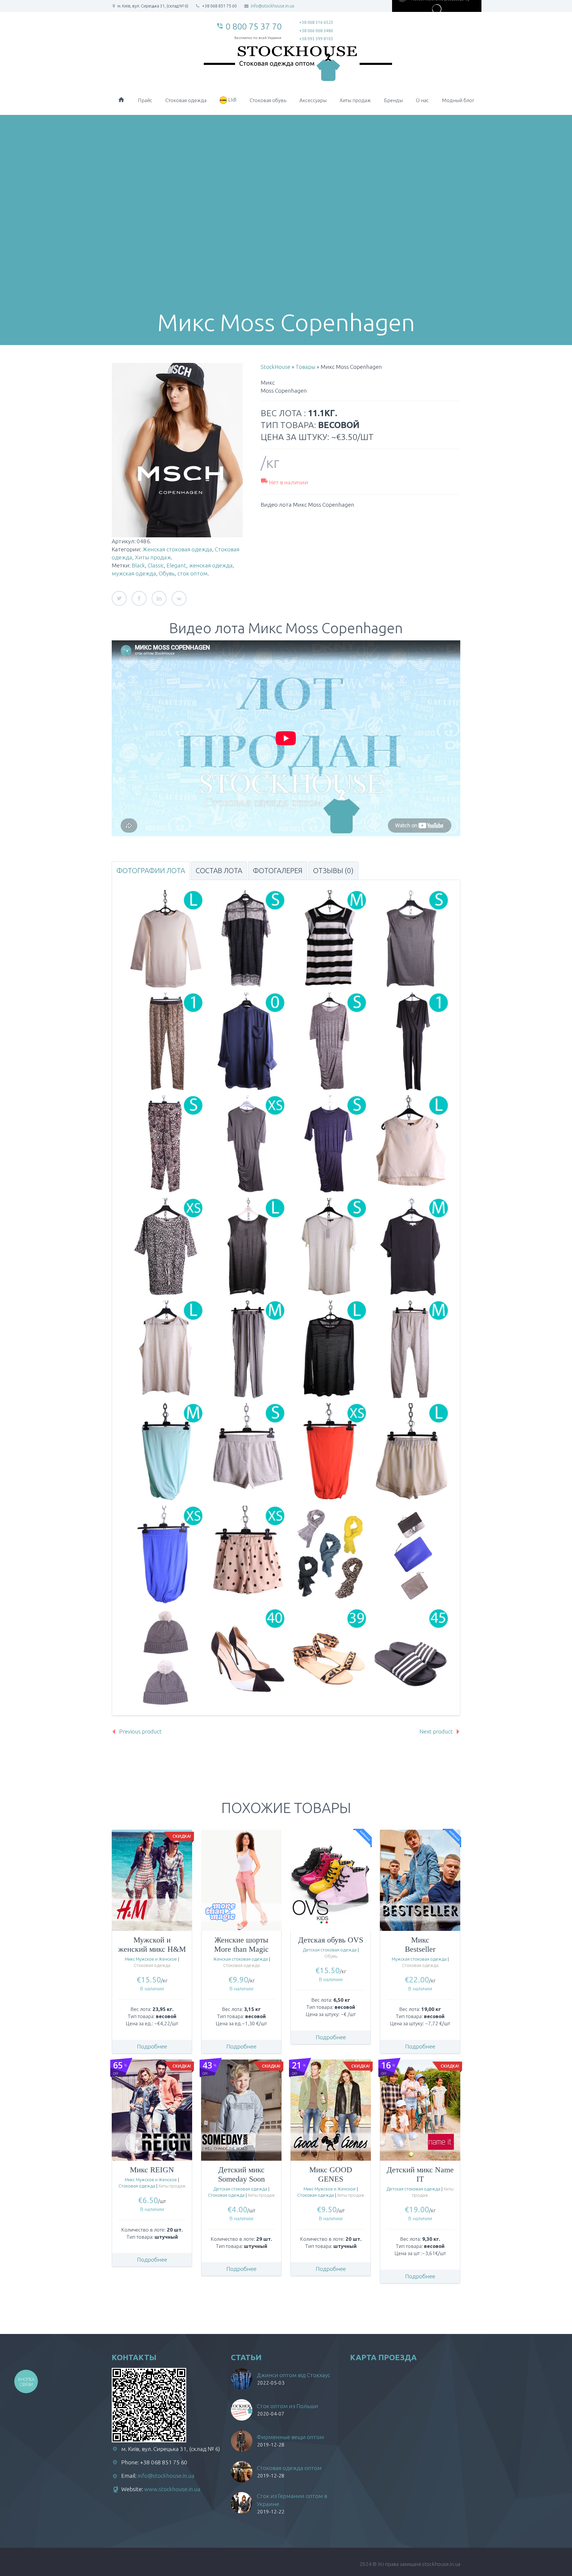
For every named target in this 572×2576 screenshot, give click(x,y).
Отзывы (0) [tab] (333, 871)
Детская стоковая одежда (330, 1950)
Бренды (393, 100)
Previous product (140, 1731)
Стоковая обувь (268, 100)
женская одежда (211, 565)
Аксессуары (313, 100)
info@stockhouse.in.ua (166, 2476)
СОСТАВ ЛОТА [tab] (219, 871)
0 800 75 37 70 (254, 26)
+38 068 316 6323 (316, 22)
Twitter (119, 598)
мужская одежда (134, 573)
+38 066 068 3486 (316, 31)
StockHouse (276, 367)
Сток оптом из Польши (287, 2406)
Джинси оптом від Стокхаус (293, 2375)
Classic (156, 565)
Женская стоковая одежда (177, 549)
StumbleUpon (179, 598)
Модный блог (458, 100)
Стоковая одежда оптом (289, 2468)
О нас (422, 100)
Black (138, 565)
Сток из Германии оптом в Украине (292, 2500)
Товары (306, 367)
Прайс (145, 100)
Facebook (139, 598)
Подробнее (152, 2046)
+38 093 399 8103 (316, 39)
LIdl (232, 100)
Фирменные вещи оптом (290, 2437)
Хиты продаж (355, 100)
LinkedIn (159, 598)
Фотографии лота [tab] (151, 871)
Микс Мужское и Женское (151, 1959)
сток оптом (193, 573)
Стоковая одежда (186, 100)
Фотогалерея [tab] (278, 871)
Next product (436, 1731)
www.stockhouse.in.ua (172, 2489)
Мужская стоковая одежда (419, 1959)
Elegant (176, 565)
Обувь (167, 573)
